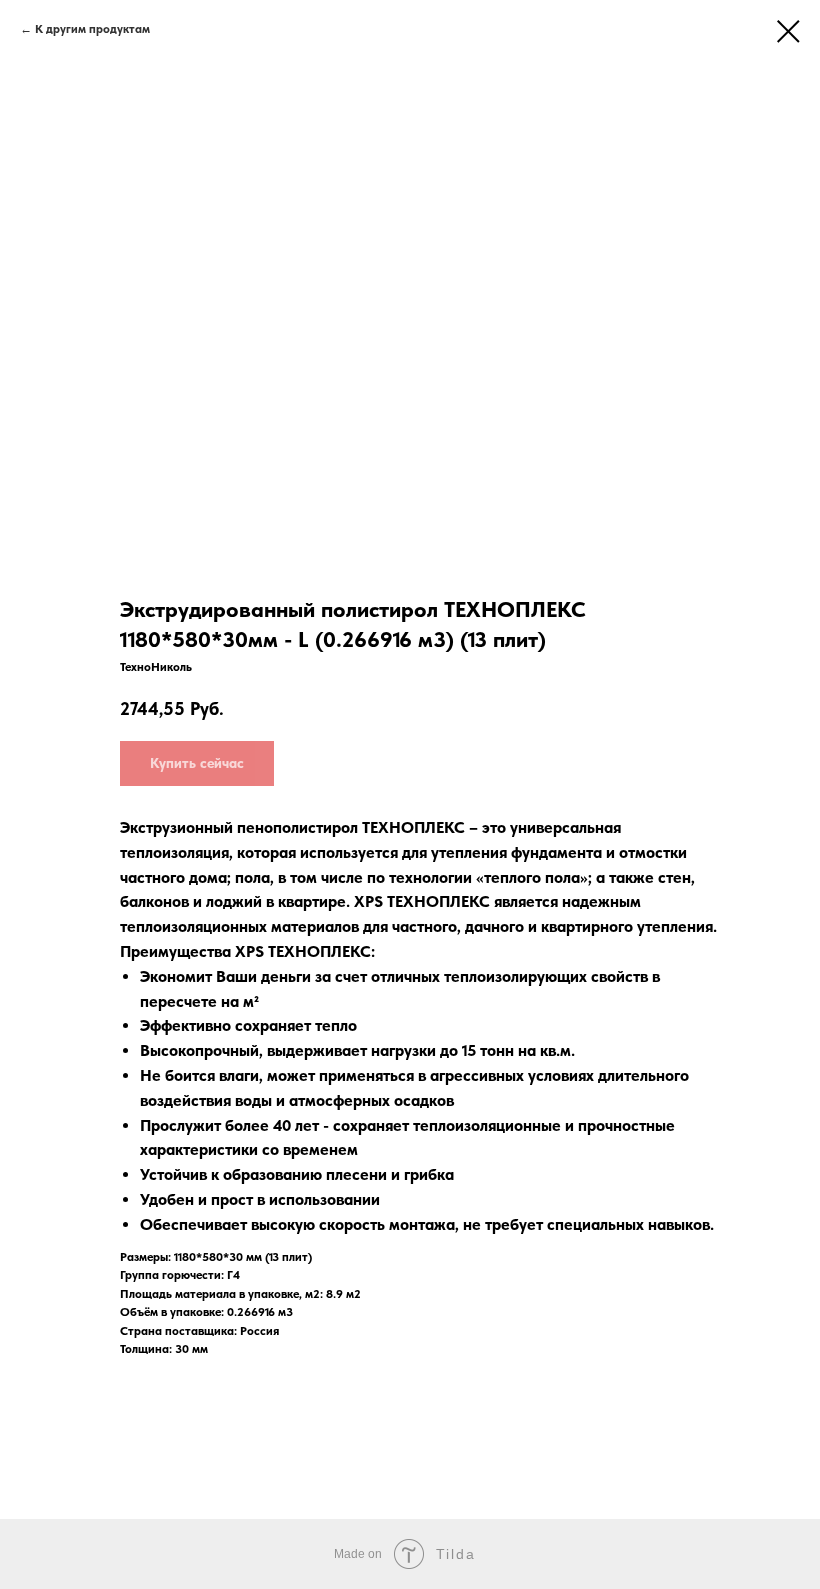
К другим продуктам (94, 29)
